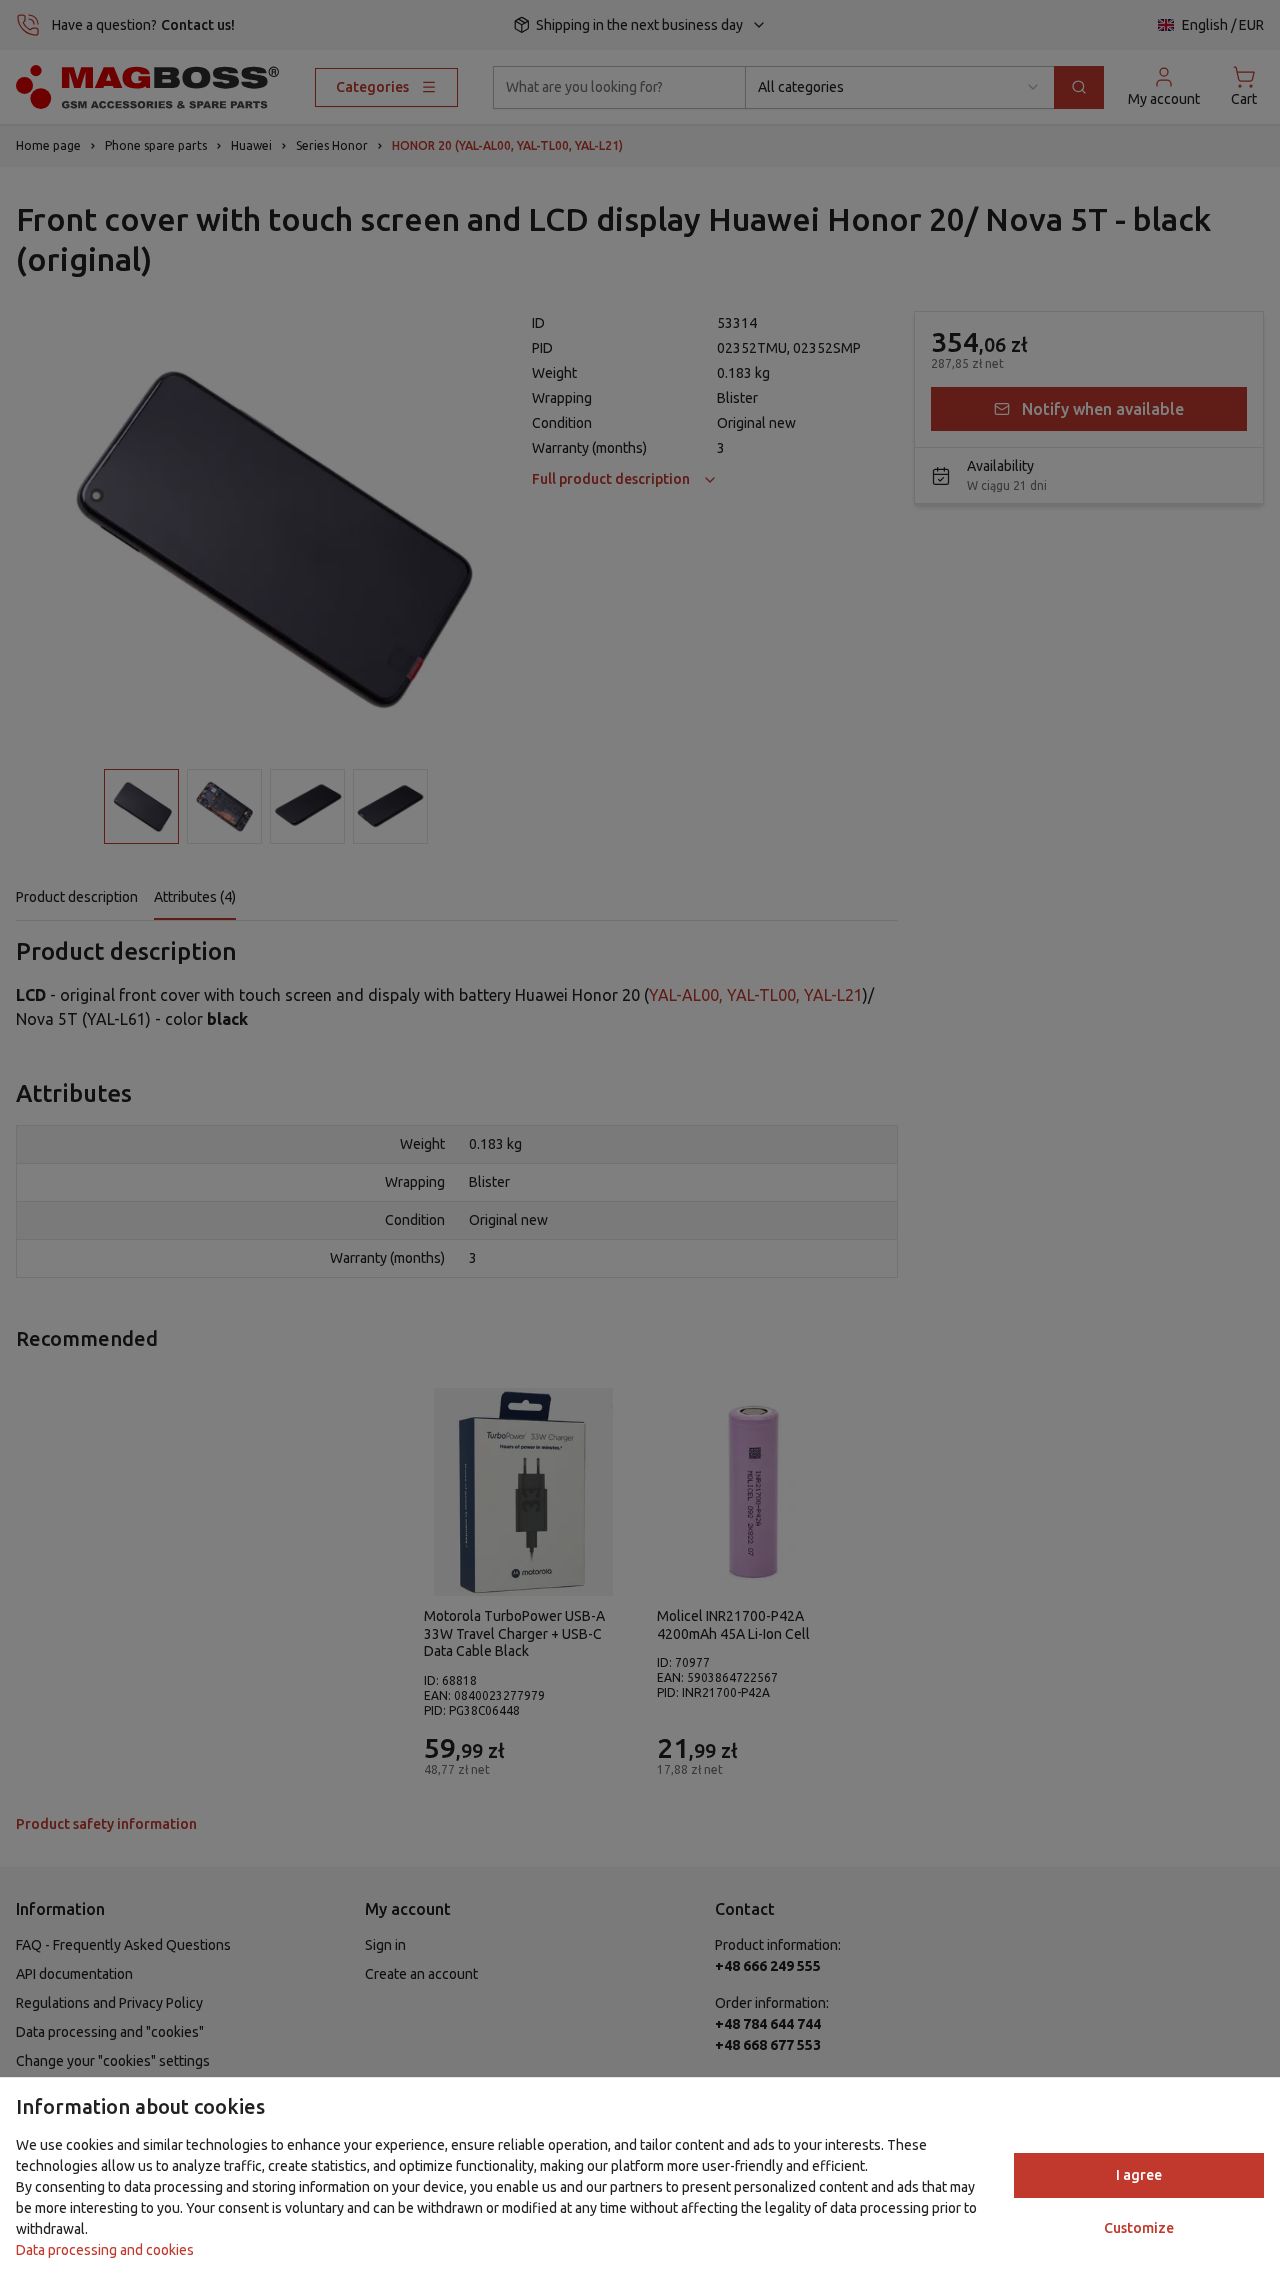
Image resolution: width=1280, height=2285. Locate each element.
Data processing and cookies (105, 2250)
